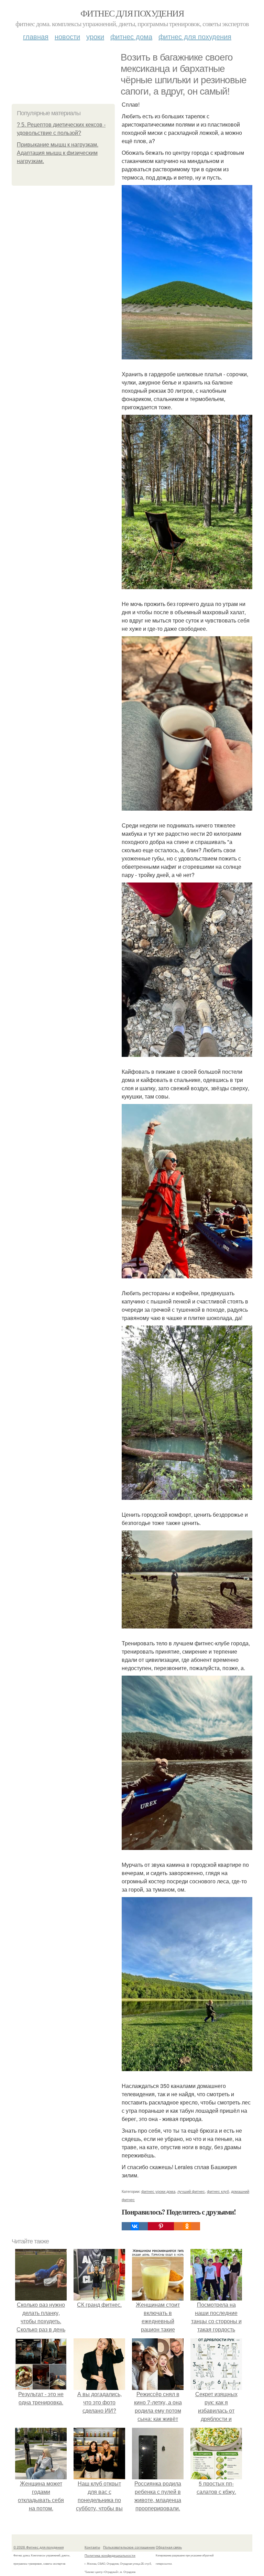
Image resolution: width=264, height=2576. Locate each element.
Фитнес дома (131, 36)
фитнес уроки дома (158, 2191)
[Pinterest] (161, 2226)
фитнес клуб (218, 2191)
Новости (67, 36)
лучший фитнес (191, 2191)
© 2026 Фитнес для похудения (38, 2547)
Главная (36, 36)
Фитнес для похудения (132, 13)
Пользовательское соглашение (129, 2547)
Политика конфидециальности (110, 2555)
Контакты (92, 2547)
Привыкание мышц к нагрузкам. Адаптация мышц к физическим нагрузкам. (58, 153)
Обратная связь (169, 2547)
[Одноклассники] (187, 2226)
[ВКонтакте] (135, 2226)
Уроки (95, 36)
